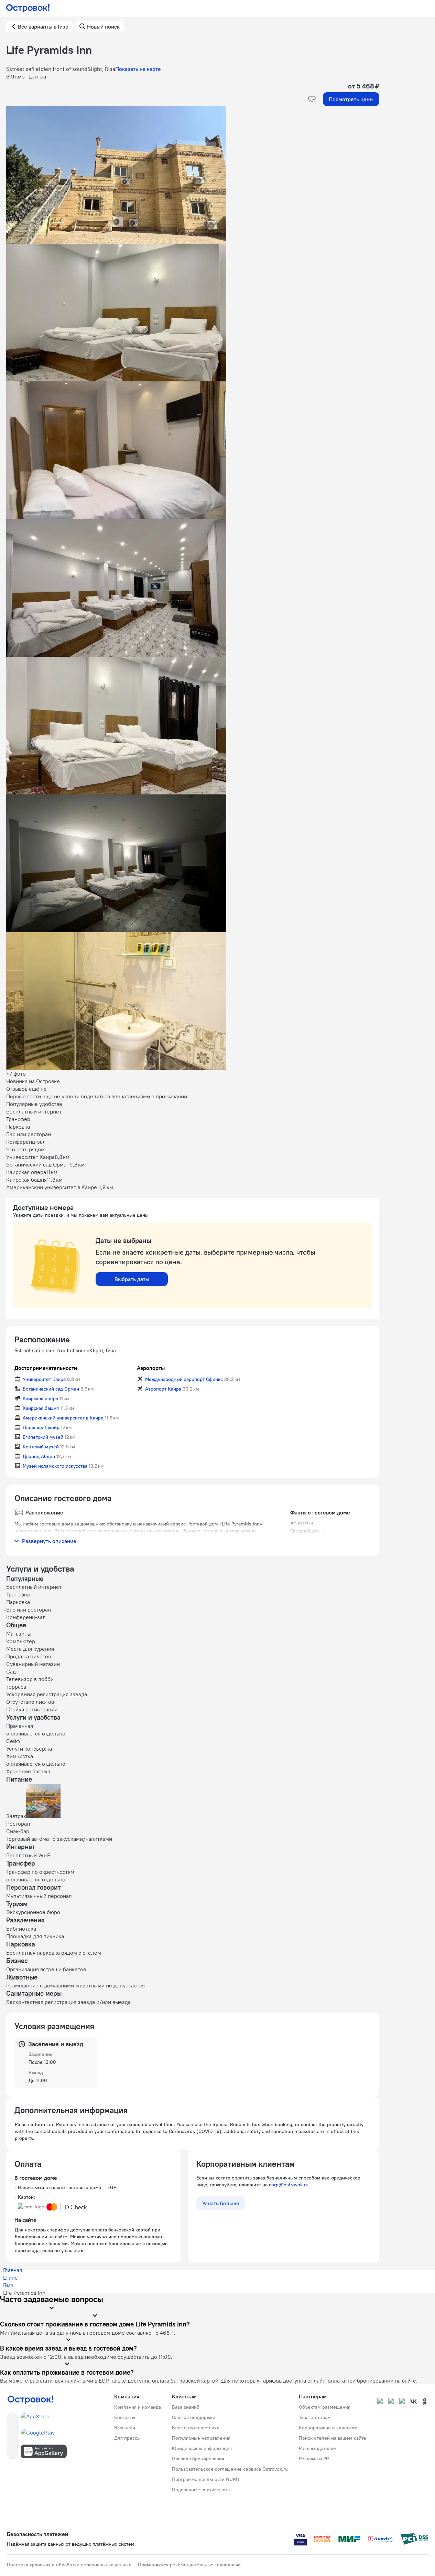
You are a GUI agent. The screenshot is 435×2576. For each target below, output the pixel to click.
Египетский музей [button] (43, 1437)
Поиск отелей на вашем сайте (333, 2438)
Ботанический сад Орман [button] (51, 1389)
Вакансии (125, 2428)
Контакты (125, 2417)
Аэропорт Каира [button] (163, 1389)
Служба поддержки (194, 2417)
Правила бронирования (198, 2459)
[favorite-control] (312, 99)
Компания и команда (138, 2407)
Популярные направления (201, 2438)
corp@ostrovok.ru (289, 2185)
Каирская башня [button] (41, 1408)
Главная (13, 2270)
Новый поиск (103, 27)
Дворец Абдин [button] (39, 1456)
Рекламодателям (318, 2448)
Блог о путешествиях (195, 2428)
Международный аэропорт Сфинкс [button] (184, 1379)
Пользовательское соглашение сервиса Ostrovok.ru (230, 2469)
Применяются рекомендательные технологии (189, 2565)
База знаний (186, 2407)
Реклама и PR (314, 2459)
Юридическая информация (202, 2448)
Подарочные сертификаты (201, 2490)
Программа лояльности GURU (206, 2479)
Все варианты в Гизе (43, 27)
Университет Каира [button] (44, 1379)
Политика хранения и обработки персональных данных (69, 2565)
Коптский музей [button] (41, 1447)
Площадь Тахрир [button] (41, 1427)
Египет (12, 2278)
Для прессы (127, 2438)
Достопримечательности (46, 1368)
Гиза (8, 2285)
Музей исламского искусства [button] (55, 1466)
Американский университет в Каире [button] (63, 1418)
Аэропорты (151, 1368)
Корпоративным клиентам (328, 2428)
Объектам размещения (325, 2407)
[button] (193, 175)
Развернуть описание (49, 1541)
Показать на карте (138, 69)
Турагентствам (315, 2417)
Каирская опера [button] (40, 1398)
